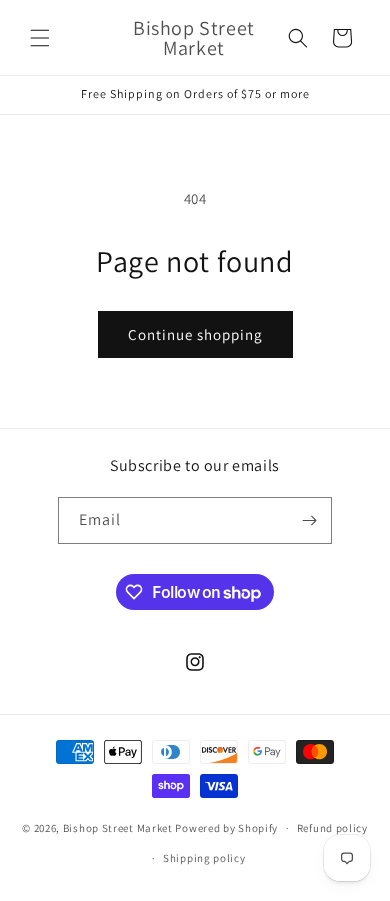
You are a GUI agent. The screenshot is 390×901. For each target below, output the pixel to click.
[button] (40, 38)
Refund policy (332, 828)
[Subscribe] (309, 520)
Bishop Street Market (119, 828)
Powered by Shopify (226, 828)
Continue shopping (195, 334)
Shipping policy (204, 858)
